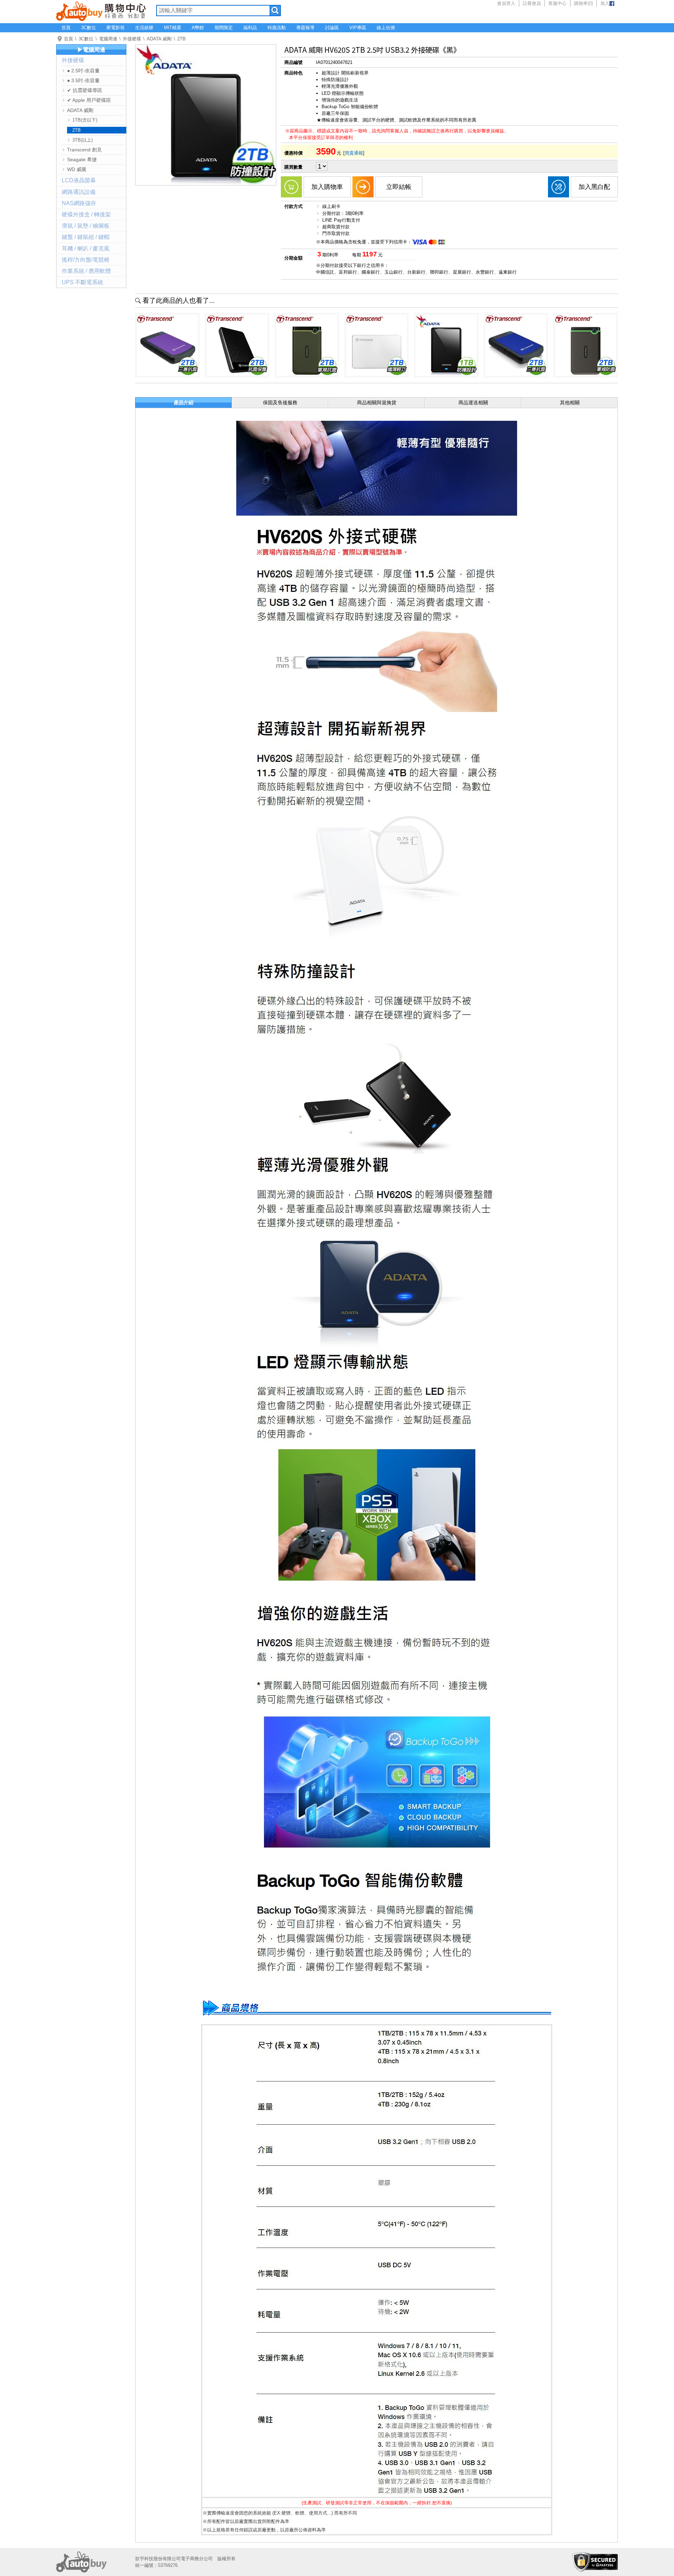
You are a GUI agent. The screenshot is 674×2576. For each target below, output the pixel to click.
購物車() (583, 3)
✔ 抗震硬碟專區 (85, 90)
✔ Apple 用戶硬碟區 (89, 100)
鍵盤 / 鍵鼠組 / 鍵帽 (86, 237)
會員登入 (506, 3)
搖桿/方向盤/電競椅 (86, 260)
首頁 (66, 28)
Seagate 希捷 (82, 159)
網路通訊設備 (79, 192)
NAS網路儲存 (79, 203)
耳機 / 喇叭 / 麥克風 (86, 249)
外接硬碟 (132, 39)
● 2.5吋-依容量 (83, 71)
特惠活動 (277, 28)
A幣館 (198, 28)
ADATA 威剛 (159, 39)
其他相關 (570, 403)
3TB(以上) (82, 140)
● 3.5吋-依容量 (83, 80)
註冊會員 (532, 3)
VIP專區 (358, 28)
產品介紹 (184, 403)
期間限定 (224, 28)
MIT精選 (173, 28)
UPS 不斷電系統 (82, 282)
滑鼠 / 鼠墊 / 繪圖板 (86, 226)
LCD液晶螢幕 (79, 180)
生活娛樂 (144, 28)
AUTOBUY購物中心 (101, 11)
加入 (605, 3)
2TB (181, 39)
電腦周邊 (108, 39)
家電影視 (115, 28)
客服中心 (557, 3)
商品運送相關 (473, 403)
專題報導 (305, 28)
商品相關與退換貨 (377, 403)
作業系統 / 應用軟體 (86, 271)
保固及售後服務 (280, 403)
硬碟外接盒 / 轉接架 (86, 214)
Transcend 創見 (84, 150)
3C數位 (88, 28)
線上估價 (386, 28)
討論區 (332, 28)
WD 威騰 (77, 169)
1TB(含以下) (85, 120)
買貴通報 (354, 153)
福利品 (250, 28)
